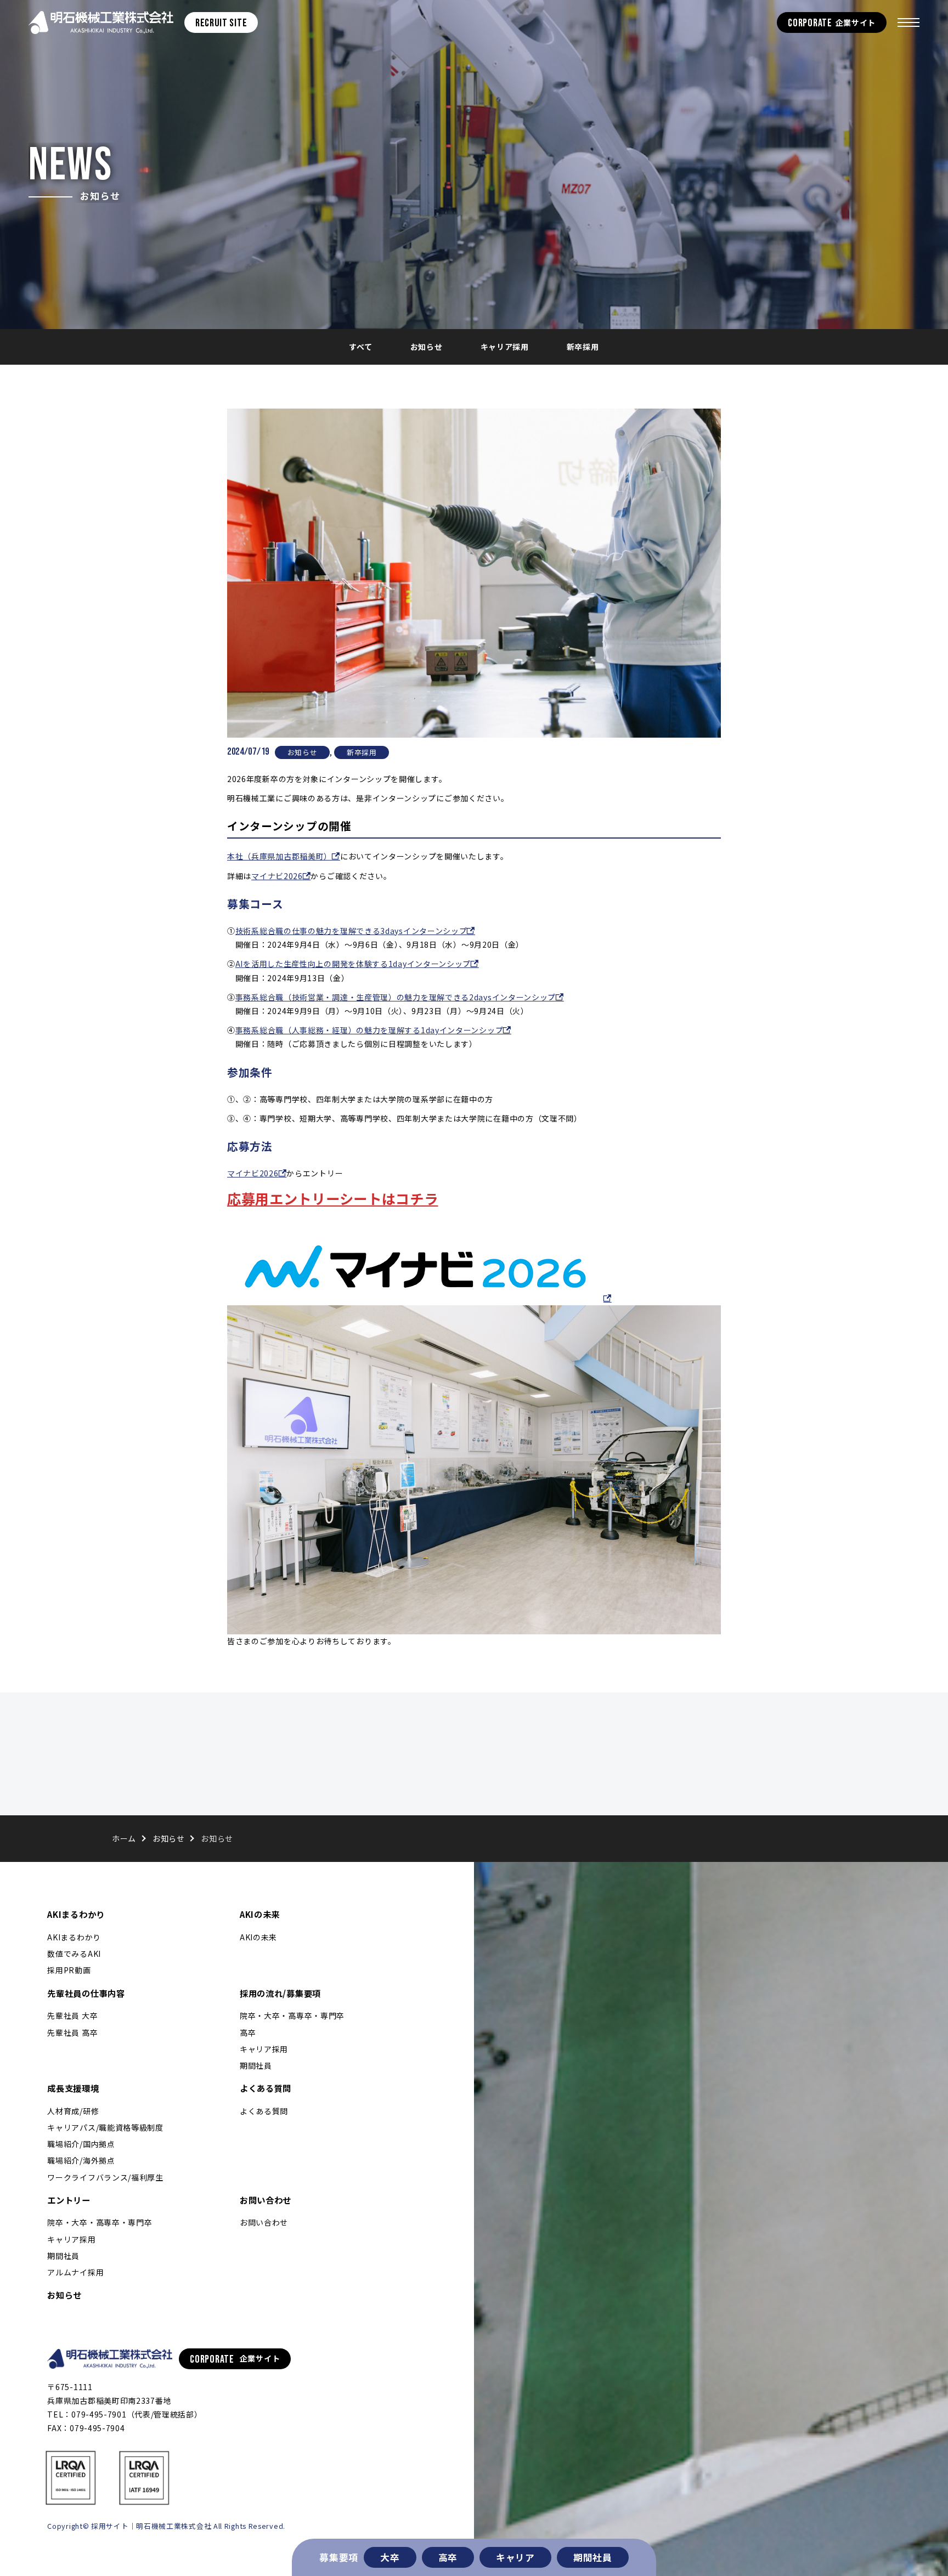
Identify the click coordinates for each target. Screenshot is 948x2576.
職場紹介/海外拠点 (81, 2160)
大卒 (390, 2557)
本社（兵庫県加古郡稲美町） (280, 856)
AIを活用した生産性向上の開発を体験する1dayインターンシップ (353, 964)
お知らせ (427, 347)
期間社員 (593, 2557)
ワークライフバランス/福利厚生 (105, 2177)
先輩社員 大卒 (72, 2015)
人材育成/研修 (73, 2111)
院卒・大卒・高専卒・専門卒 (292, 2015)
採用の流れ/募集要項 (280, 1993)
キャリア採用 (505, 347)
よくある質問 (266, 2088)
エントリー (69, 2200)
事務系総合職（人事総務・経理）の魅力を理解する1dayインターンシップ (369, 1030)
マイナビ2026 (277, 876)
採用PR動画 (69, 1970)
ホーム (124, 1838)
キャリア (515, 2557)
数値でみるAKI (74, 1954)
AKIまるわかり (76, 1914)
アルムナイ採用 (75, 2272)
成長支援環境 (73, 2088)
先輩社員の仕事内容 (86, 1993)
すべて (360, 347)
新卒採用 (583, 347)
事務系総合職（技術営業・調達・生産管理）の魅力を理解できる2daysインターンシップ (396, 997)
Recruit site (221, 23)
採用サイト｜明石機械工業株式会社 (101, 22)
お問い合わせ (266, 2200)
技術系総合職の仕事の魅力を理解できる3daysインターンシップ (351, 931)
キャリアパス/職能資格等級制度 (105, 2127)
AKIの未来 (260, 1914)
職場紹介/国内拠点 (81, 2144)
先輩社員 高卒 (72, 2033)
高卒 (448, 2557)
